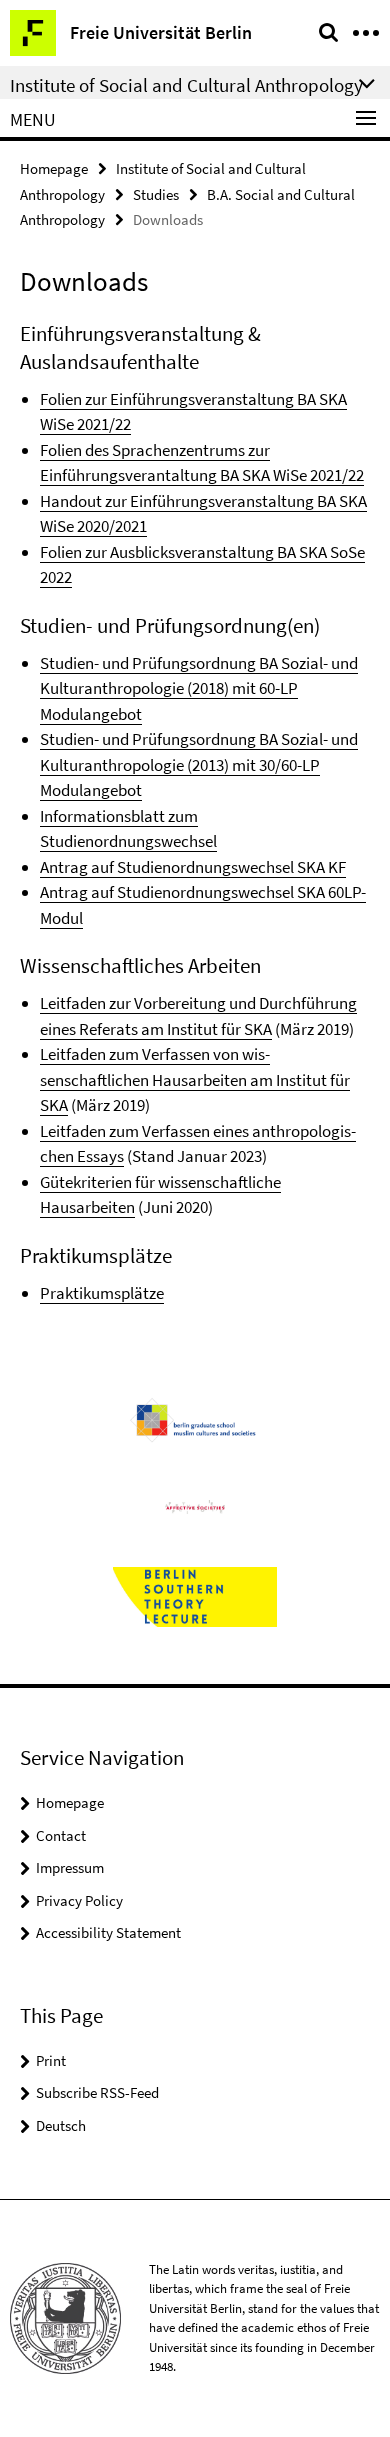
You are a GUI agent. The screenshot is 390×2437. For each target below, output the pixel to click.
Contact (61, 1835)
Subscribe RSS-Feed (97, 2092)
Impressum (70, 1867)
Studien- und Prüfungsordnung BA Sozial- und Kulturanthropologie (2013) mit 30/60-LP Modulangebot (199, 764)
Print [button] (51, 2060)
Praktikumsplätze (102, 1293)
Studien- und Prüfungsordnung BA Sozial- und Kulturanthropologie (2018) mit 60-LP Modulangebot (199, 688)
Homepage (54, 168)
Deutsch (61, 2125)
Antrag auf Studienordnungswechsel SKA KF (193, 867)
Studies (156, 194)
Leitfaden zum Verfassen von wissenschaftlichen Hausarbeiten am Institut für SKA (195, 1079)
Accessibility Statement (108, 1932)
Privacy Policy (79, 1900)
